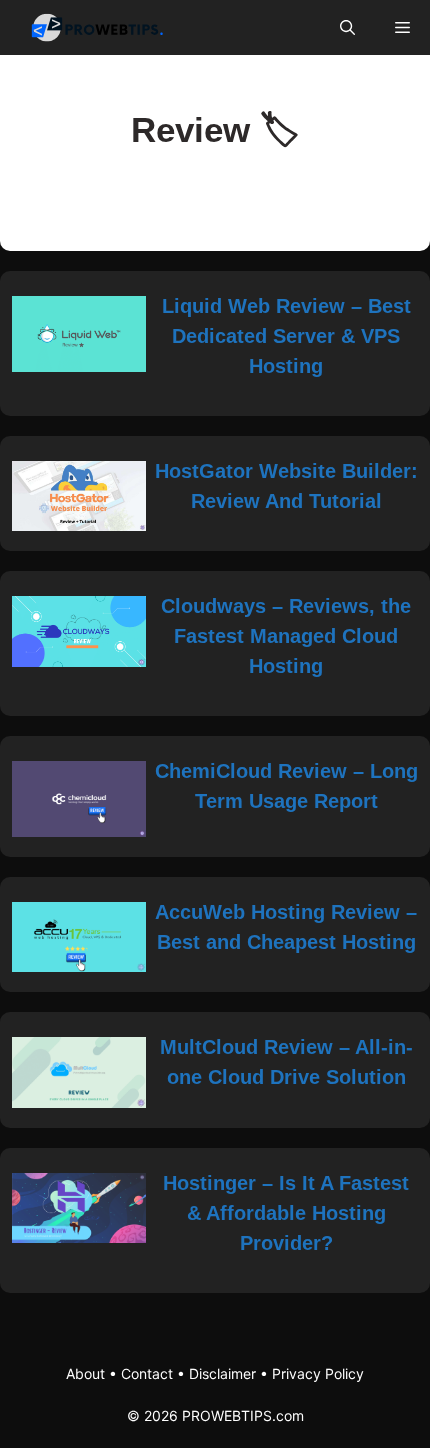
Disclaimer (222, 1373)
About (85, 1373)
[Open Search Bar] (347, 27)
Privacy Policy (318, 1373)
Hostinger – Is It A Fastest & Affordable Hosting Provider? (286, 1213)
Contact (147, 1373)
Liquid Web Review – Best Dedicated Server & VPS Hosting (286, 336)
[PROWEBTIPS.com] (102, 27)
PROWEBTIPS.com (243, 1415)
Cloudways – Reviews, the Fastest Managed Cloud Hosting (286, 636)
